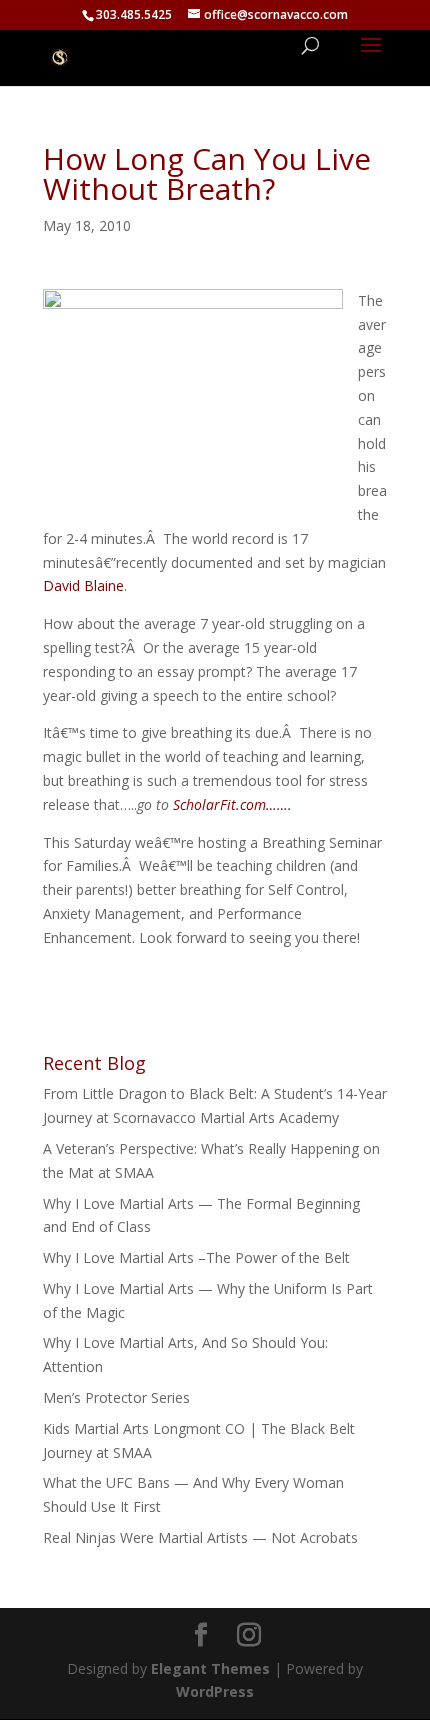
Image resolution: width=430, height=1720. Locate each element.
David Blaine (83, 585)
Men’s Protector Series (116, 1397)
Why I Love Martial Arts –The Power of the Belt (196, 1257)
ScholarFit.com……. (232, 804)
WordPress (215, 1691)
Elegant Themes (210, 1668)
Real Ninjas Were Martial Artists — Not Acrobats (200, 1537)
